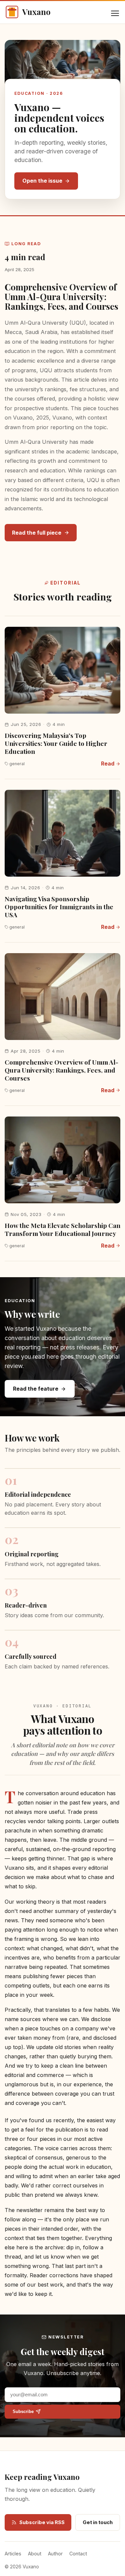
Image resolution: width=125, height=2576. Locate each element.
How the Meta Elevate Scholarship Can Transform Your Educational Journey (62, 1229)
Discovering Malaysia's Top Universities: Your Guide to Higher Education (56, 743)
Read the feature (36, 1389)
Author (55, 2554)
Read (108, 764)
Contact (78, 2554)
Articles (13, 2554)
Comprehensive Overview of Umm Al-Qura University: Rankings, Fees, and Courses (61, 297)
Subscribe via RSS (42, 2522)
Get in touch (98, 2522)
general (17, 764)
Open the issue (42, 181)
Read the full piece (37, 533)
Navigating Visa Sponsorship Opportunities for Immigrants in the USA (59, 907)
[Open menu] (115, 13)
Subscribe (23, 2411)
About (35, 2554)
